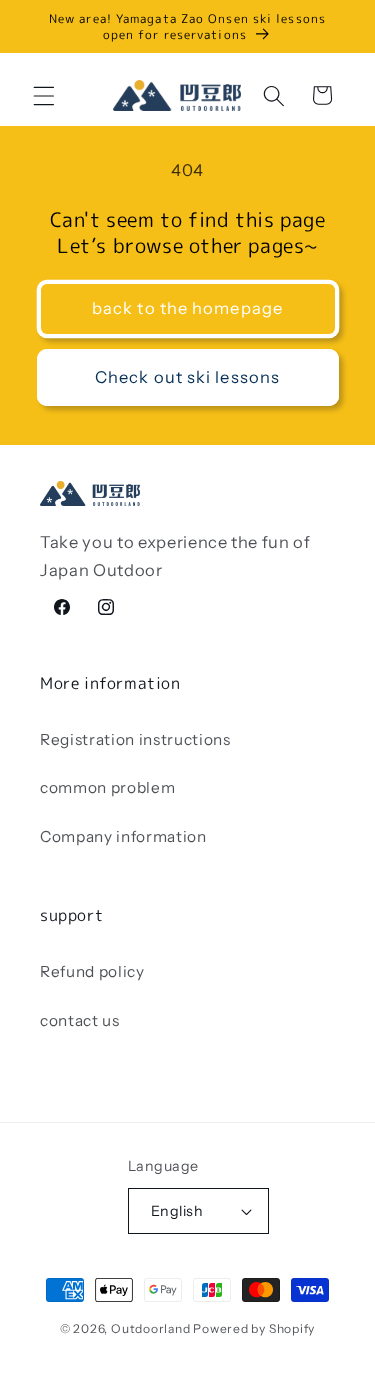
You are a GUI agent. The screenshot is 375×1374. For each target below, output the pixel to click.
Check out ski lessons (187, 377)
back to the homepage (187, 308)
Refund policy (92, 971)
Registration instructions (135, 739)
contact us (80, 1020)
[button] (44, 95)
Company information (123, 836)
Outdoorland (150, 1328)
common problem (107, 787)
